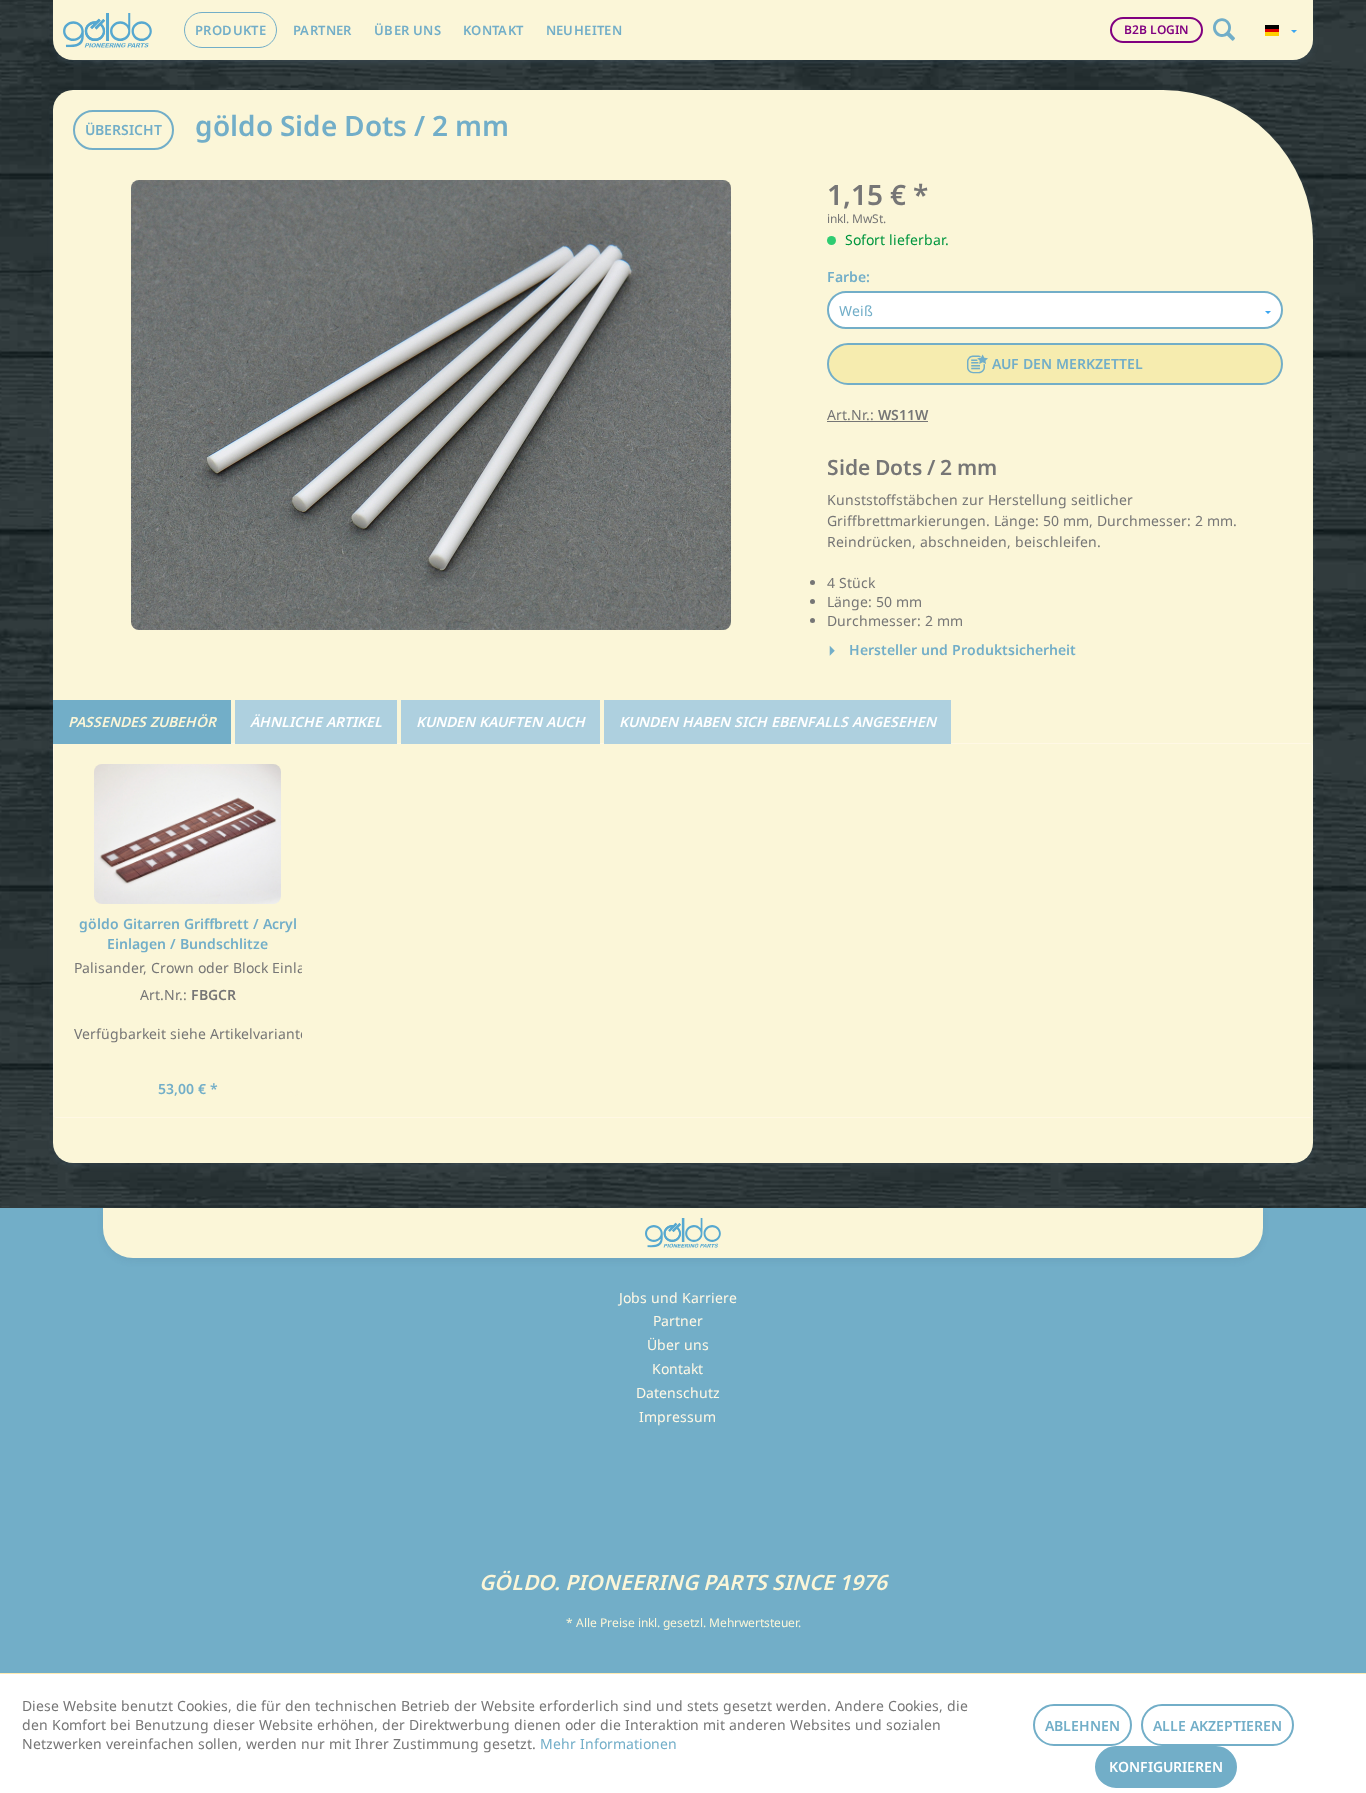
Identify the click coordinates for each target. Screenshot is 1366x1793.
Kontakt (677, 1368)
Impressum (677, 1416)
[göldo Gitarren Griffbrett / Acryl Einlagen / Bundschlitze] (188, 834)
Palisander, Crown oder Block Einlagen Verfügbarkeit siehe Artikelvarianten (188, 1001)
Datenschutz (678, 1392)
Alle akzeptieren (1217, 1725)
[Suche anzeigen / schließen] (1224, 30)
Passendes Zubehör (142, 721)
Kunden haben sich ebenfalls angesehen (777, 721)
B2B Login (1156, 29)
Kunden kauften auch (500, 721)
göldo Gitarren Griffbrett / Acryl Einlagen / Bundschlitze (188, 933)
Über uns (678, 1344)
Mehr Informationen (608, 1743)
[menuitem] (230, 30)
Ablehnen (1082, 1725)
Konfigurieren (1166, 1766)
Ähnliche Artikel (316, 721)
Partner (678, 1320)
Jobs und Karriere (678, 1297)
